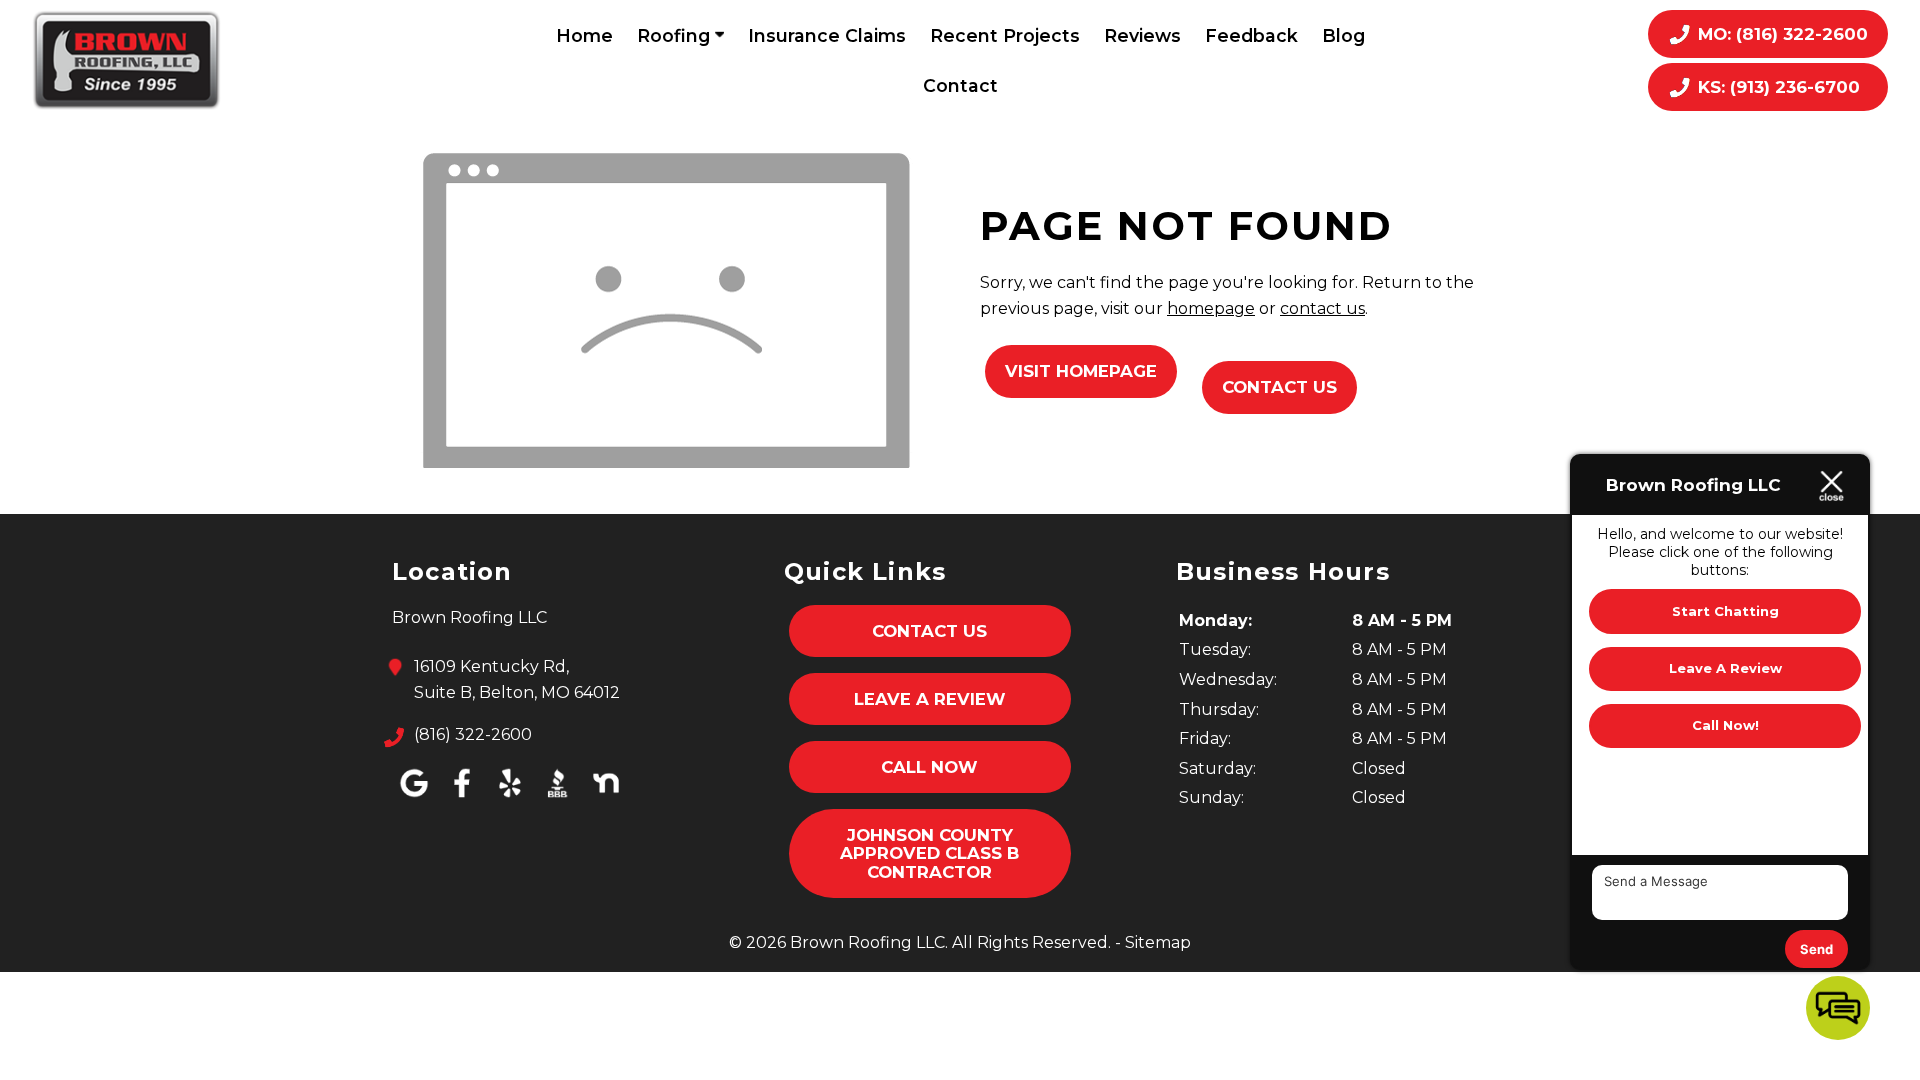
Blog (1343, 35)
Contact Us (1279, 387)
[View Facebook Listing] (462, 797)
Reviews (1142, 35)
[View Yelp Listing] (510, 797)
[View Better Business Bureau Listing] (558, 797)
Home (584, 35)
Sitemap (1158, 942)
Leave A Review (930, 699)
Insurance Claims (827, 35)
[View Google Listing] (414, 797)
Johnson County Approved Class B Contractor (929, 853)
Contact (960, 85)
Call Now (929, 767)
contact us (1322, 308)
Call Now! (1725, 725)
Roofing (676, 35)
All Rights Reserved (1030, 942)
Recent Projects (1005, 35)
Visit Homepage (1081, 371)
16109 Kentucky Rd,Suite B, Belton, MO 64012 (517, 679)
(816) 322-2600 (473, 734)
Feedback (1251, 35)
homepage (1211, 308)
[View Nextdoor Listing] (606, 797)
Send (1816, 949)
